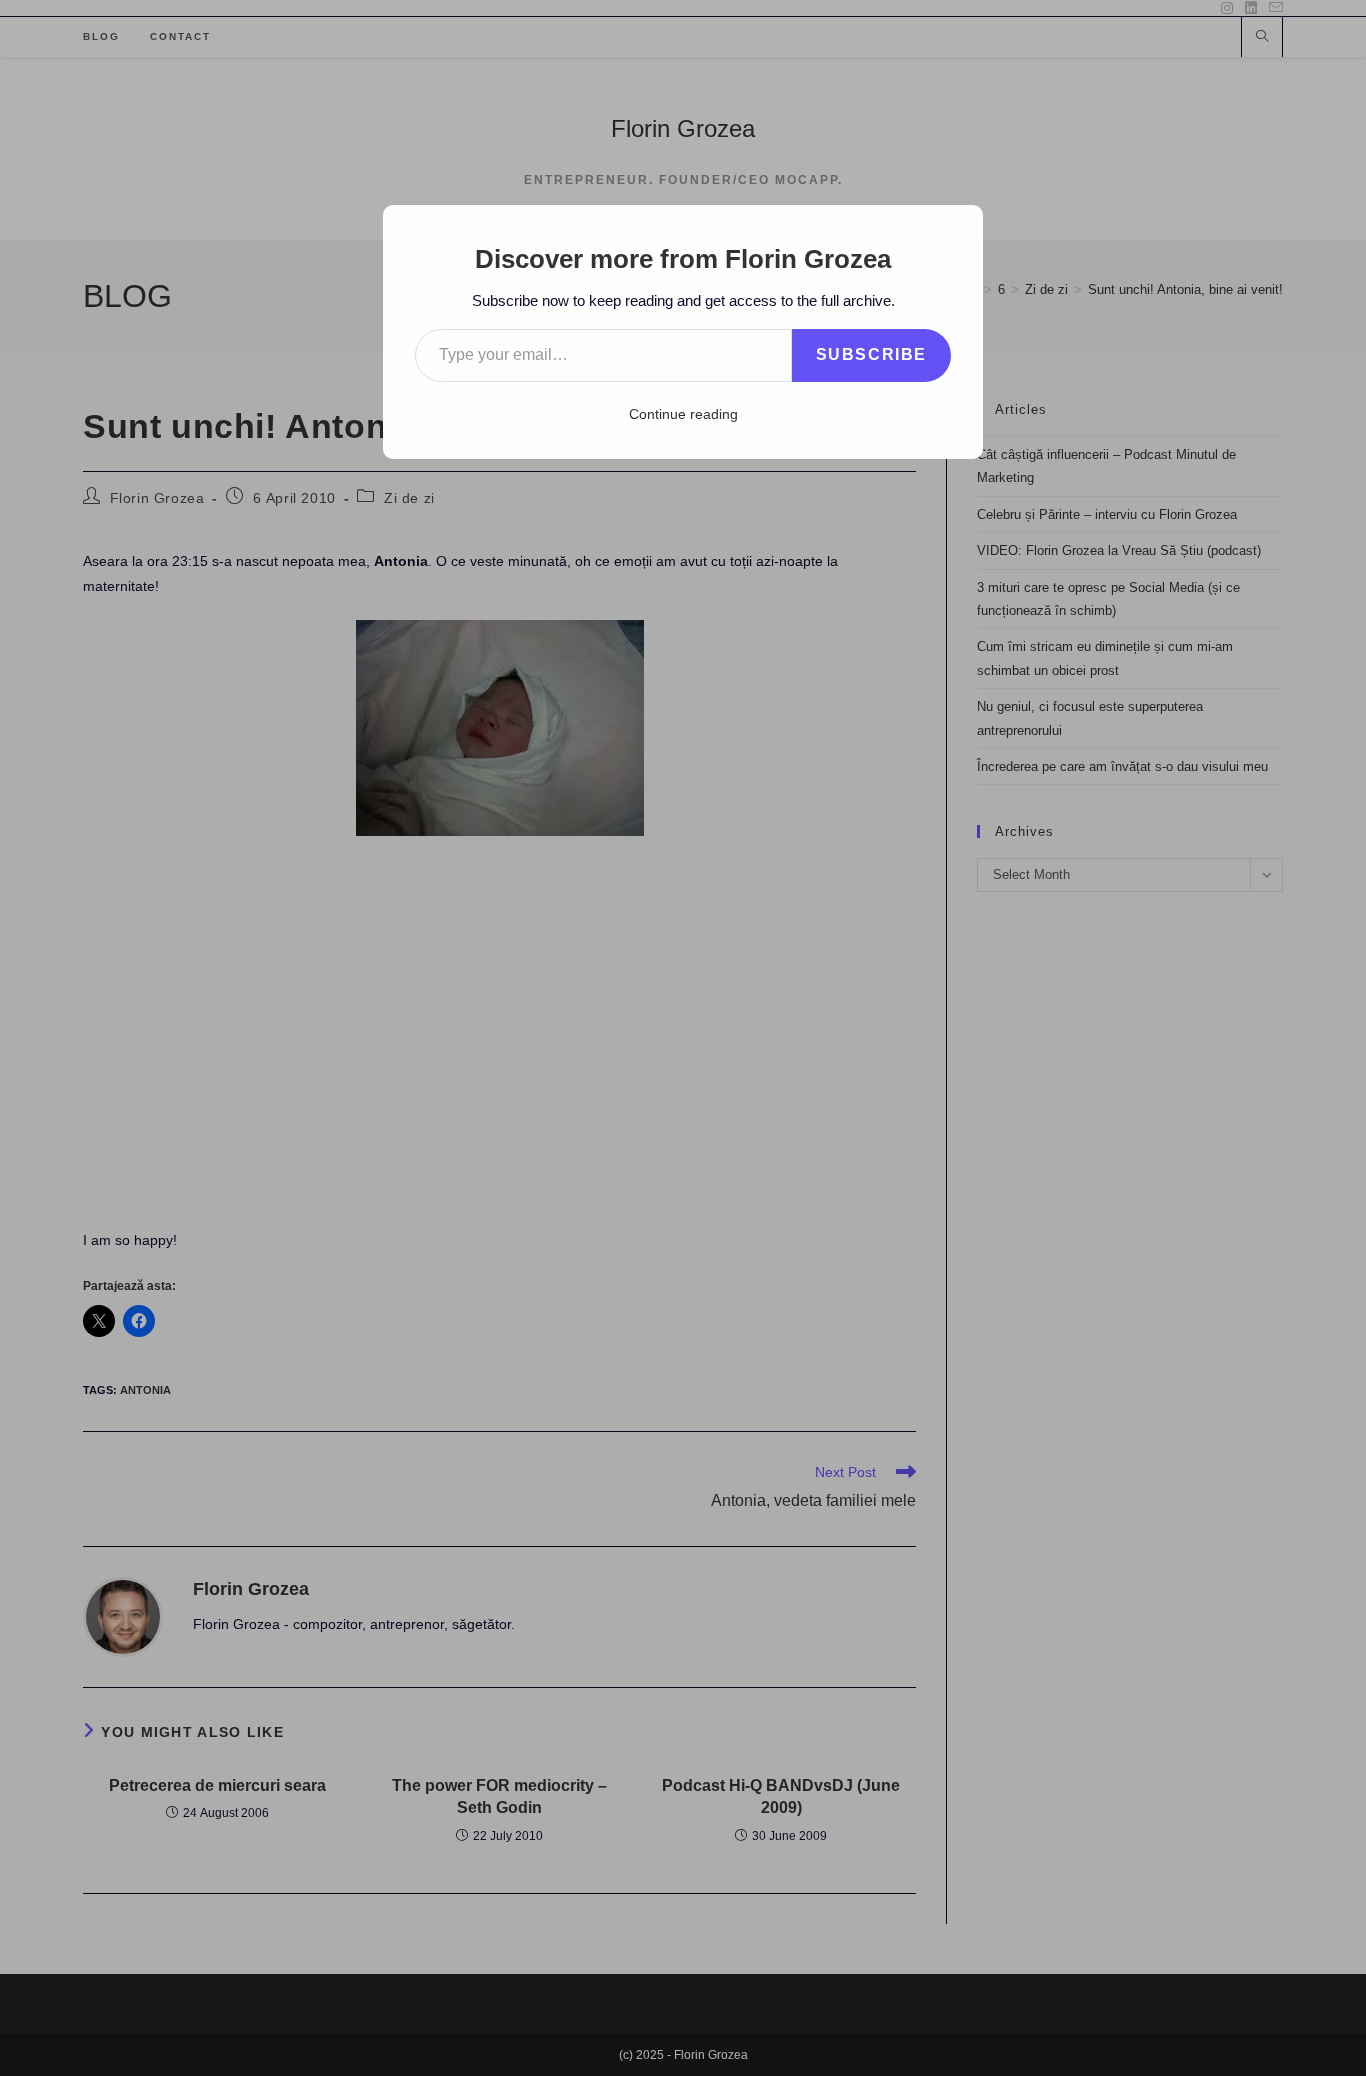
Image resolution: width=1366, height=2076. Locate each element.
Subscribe (871, 354)
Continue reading (683, 414)
